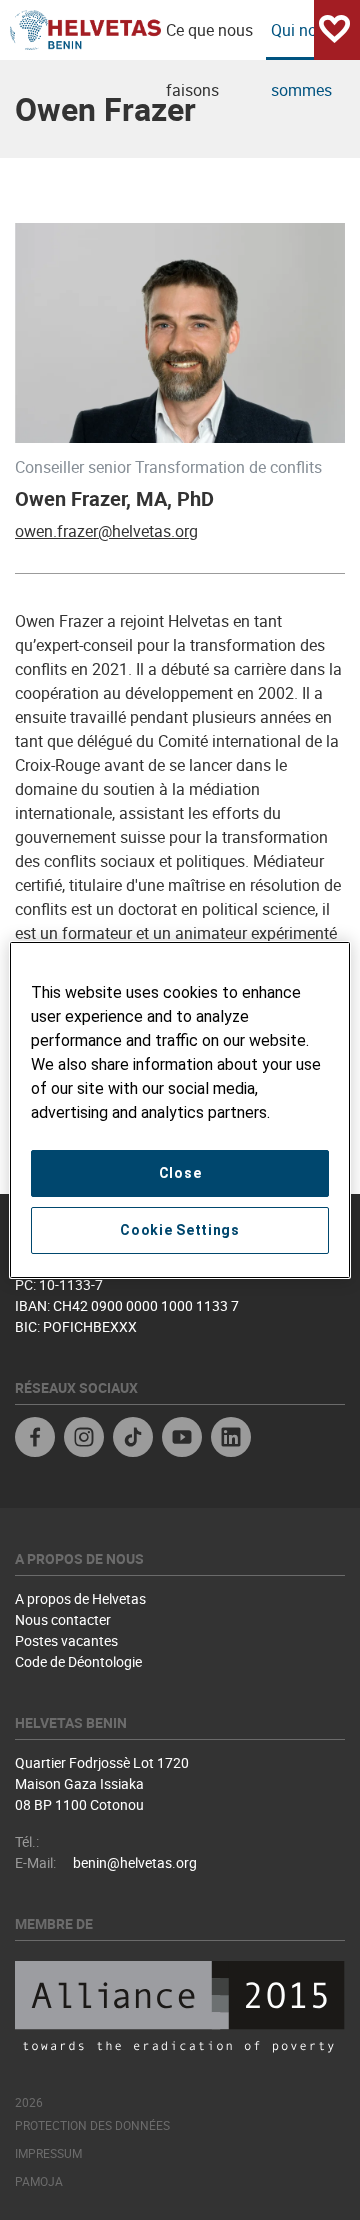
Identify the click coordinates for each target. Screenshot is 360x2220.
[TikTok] (133, 1439)
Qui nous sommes (302, 39)
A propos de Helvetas (80, 1598)
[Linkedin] (231, 1439)
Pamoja (39, 2181)
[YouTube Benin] (182, 1439)
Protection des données (92, 2125)
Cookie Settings (180, 1230)
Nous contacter (63, 1619)
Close (180, 1173)
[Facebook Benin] (35, 1439)
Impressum (48, 2153)
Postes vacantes (66, 1640)
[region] (180, 1110)
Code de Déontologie (78, 1661)
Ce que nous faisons (209, 39)
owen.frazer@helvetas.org (106, 531)
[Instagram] (84, 1439)
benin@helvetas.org (135, 1862)
